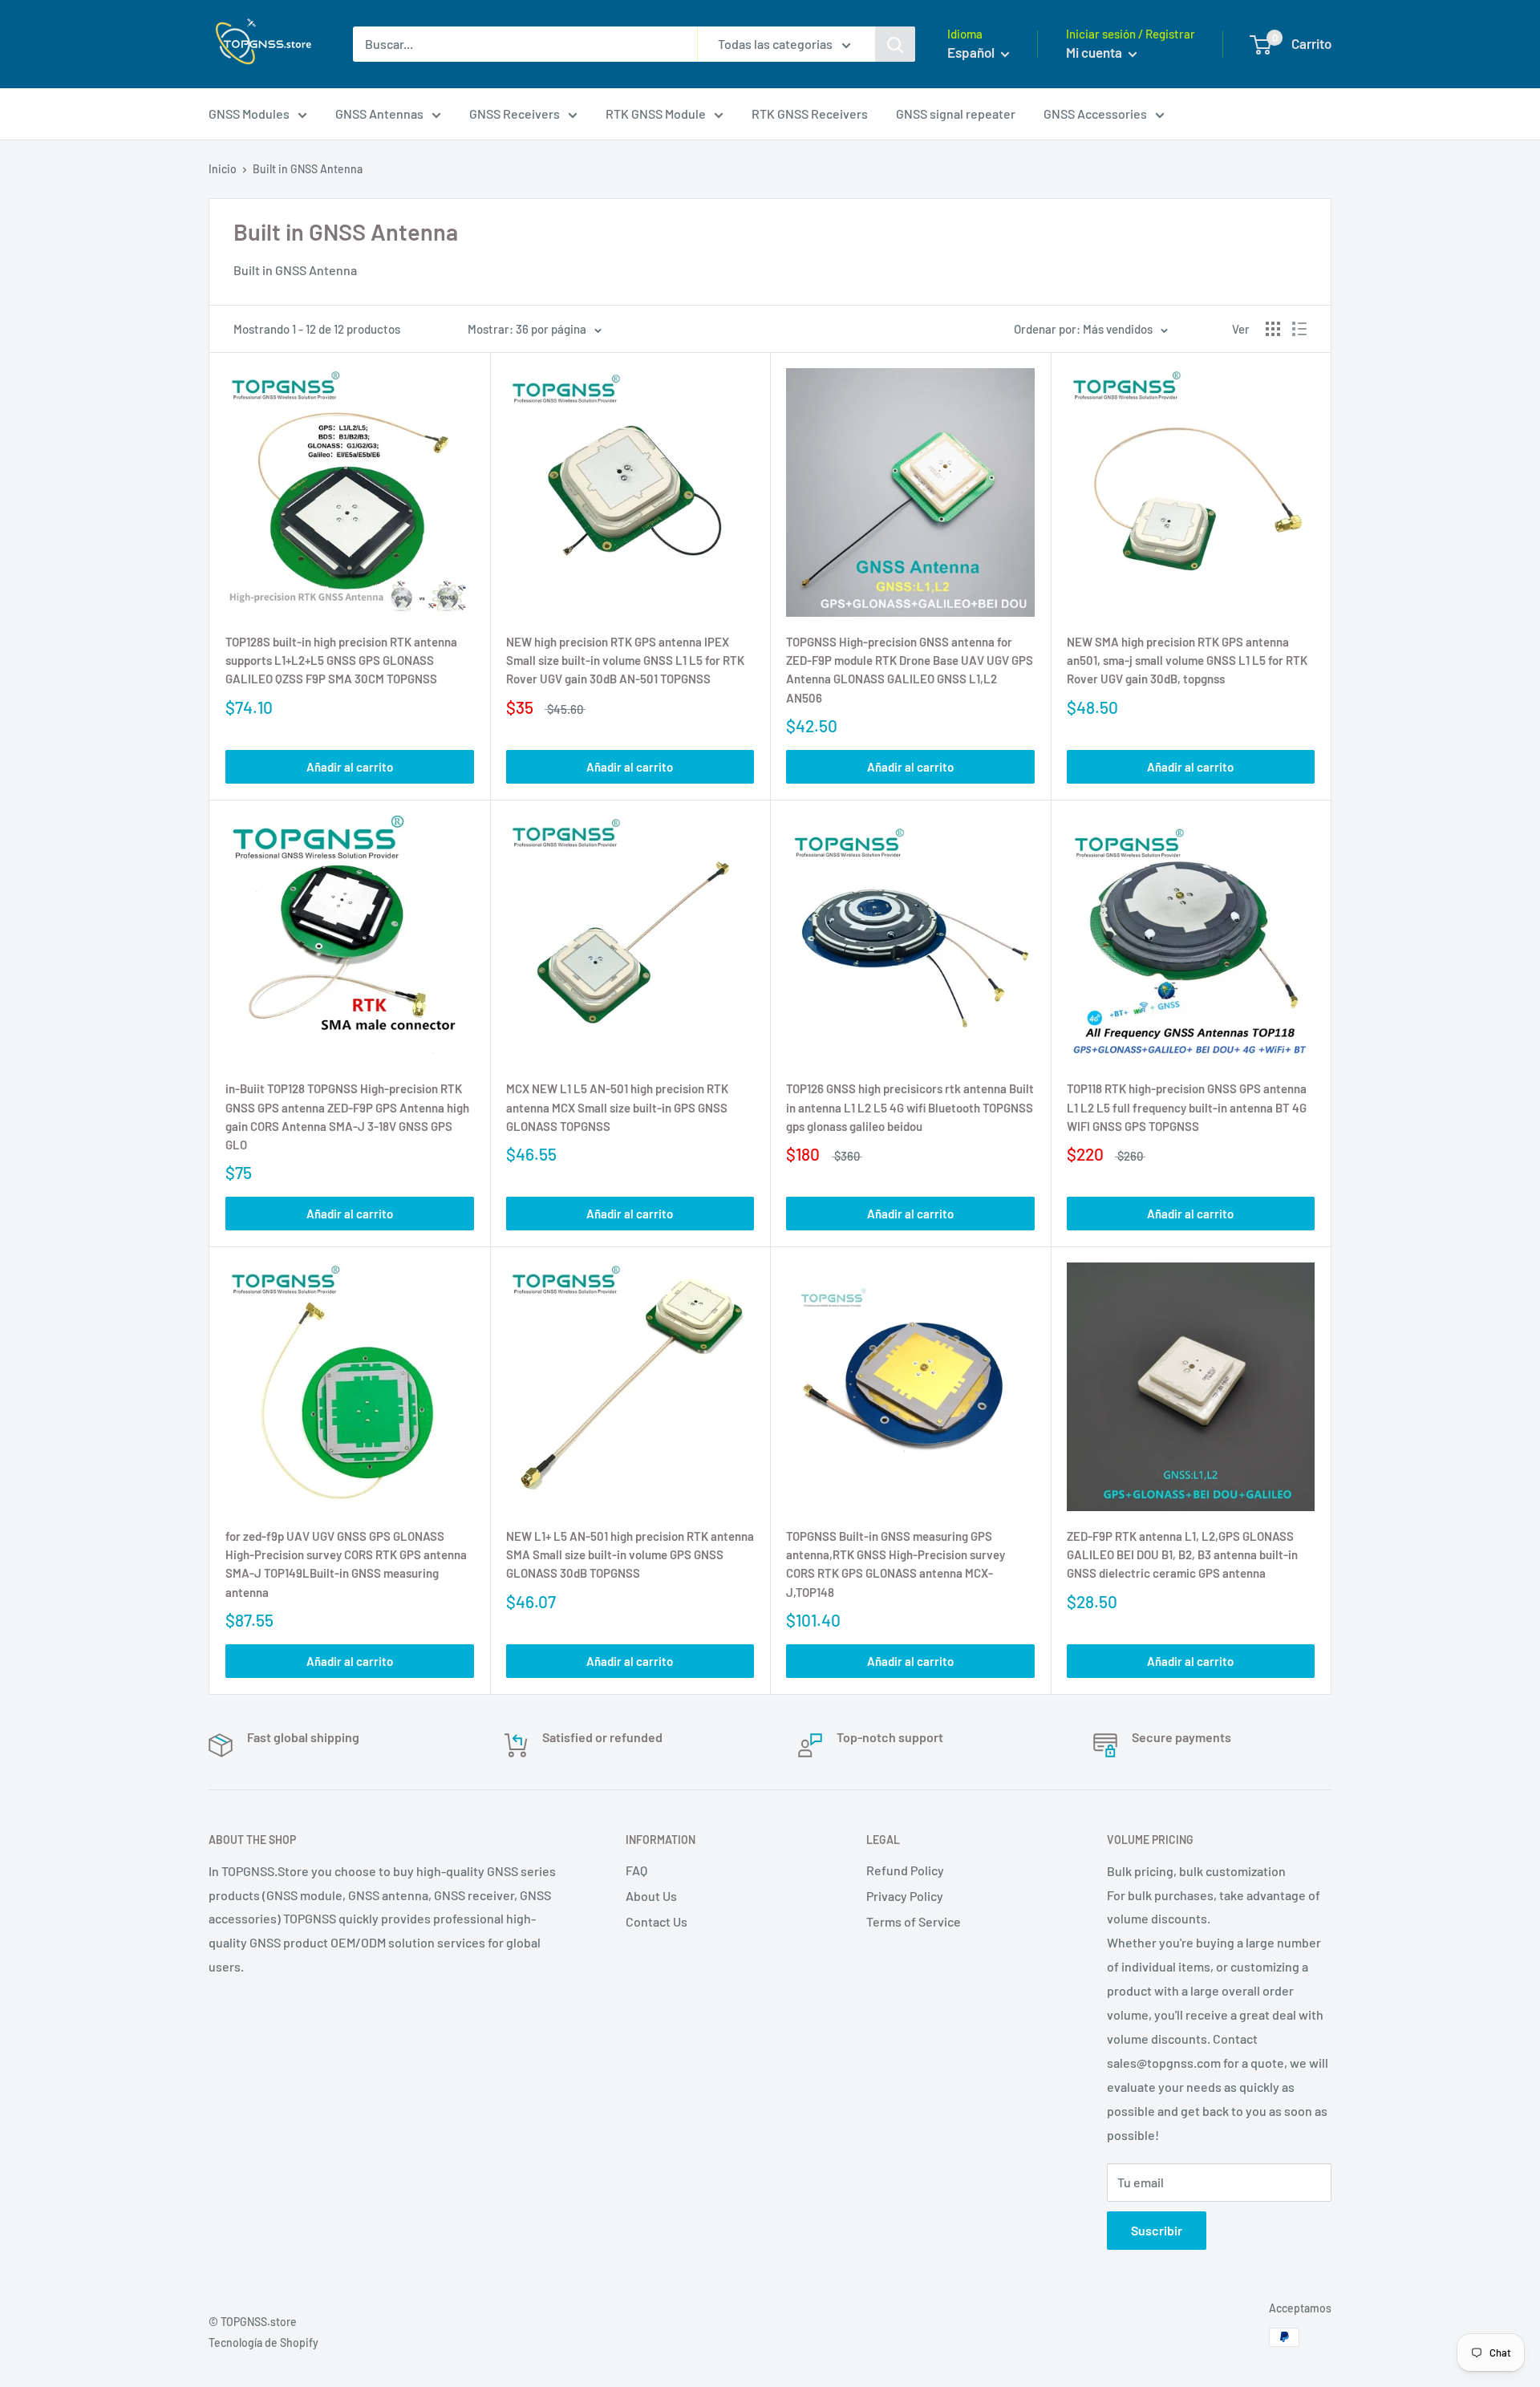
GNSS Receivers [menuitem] (515, 113)
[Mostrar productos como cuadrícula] (1273, 329)
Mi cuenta (1095, 52)
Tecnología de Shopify (263, 2342)
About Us (651, 1896)
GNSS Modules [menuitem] (249, 113)
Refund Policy (905, 1870)
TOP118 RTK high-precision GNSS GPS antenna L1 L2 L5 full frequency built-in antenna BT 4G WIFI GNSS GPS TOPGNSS (1187, 1107)
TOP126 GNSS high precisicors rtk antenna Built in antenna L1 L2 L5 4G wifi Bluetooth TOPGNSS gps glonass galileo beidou (910, 1107)
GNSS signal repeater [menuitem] (956, 113)
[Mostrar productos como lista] (1299, 329)
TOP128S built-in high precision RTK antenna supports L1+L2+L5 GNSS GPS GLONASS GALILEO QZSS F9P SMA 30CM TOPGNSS (341, 661)
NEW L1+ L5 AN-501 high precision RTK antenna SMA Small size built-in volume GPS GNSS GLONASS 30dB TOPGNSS (630, 1555)
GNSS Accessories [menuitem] (1095, 113)
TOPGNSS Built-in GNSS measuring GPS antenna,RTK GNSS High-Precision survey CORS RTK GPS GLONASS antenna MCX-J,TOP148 (896, 1564)
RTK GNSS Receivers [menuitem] (810, 113)
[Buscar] (895, 44)
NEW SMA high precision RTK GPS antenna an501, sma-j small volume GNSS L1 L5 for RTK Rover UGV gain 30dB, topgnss (1187, 661)
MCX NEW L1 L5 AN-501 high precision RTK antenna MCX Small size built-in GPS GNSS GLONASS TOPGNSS (617, 1107)
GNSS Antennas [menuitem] (379, 113)
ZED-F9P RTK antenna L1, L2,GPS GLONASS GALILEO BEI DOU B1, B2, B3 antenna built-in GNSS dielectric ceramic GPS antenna (1182, 1555)
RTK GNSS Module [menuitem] (656, 113)
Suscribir (1157, 2230)
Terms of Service (914, 1921)
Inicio (223, 169)
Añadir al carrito (350, 767)
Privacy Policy (905, 1896)
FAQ (636, 1870)
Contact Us (657, 1921)
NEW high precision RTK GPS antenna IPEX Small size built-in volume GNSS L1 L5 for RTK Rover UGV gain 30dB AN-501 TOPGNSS (625, 661)
